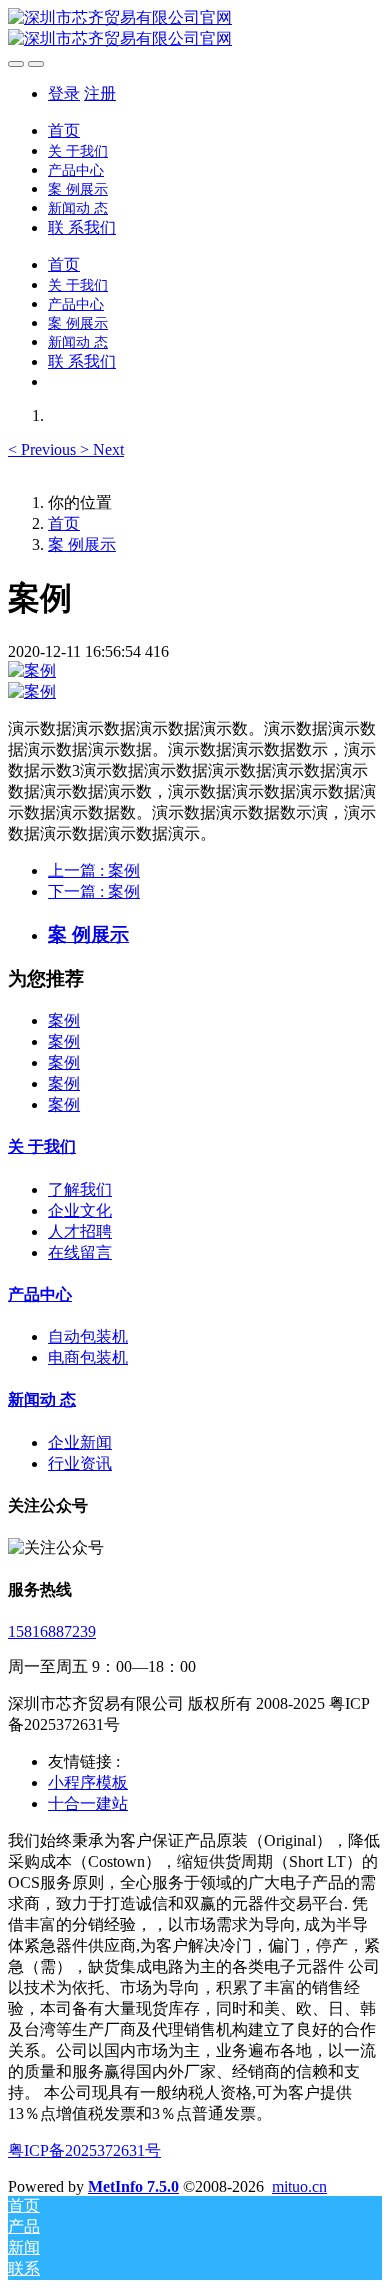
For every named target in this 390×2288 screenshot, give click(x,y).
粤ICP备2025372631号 (84, 2150)
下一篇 (94, 891)
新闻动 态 (42, 1399)
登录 (64, 93)
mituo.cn (299, 2186)
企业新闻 (80, 1442)
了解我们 (80, 1189)
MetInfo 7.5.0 (133, 2186)
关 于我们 (42, 1146)
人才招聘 (80, 1231)
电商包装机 (88, 1357)
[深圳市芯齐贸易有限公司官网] (195, 29)
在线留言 (80, 1252)
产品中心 (40, 1294)
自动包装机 (88, 1336)
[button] (44, 449)
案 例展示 (82, 544)
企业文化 (80, 1210)
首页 (64, 130)
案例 (64, 1020)
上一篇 (94, 870)
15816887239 (52, 1631)
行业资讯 (80, 1463)
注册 (100, 93)
